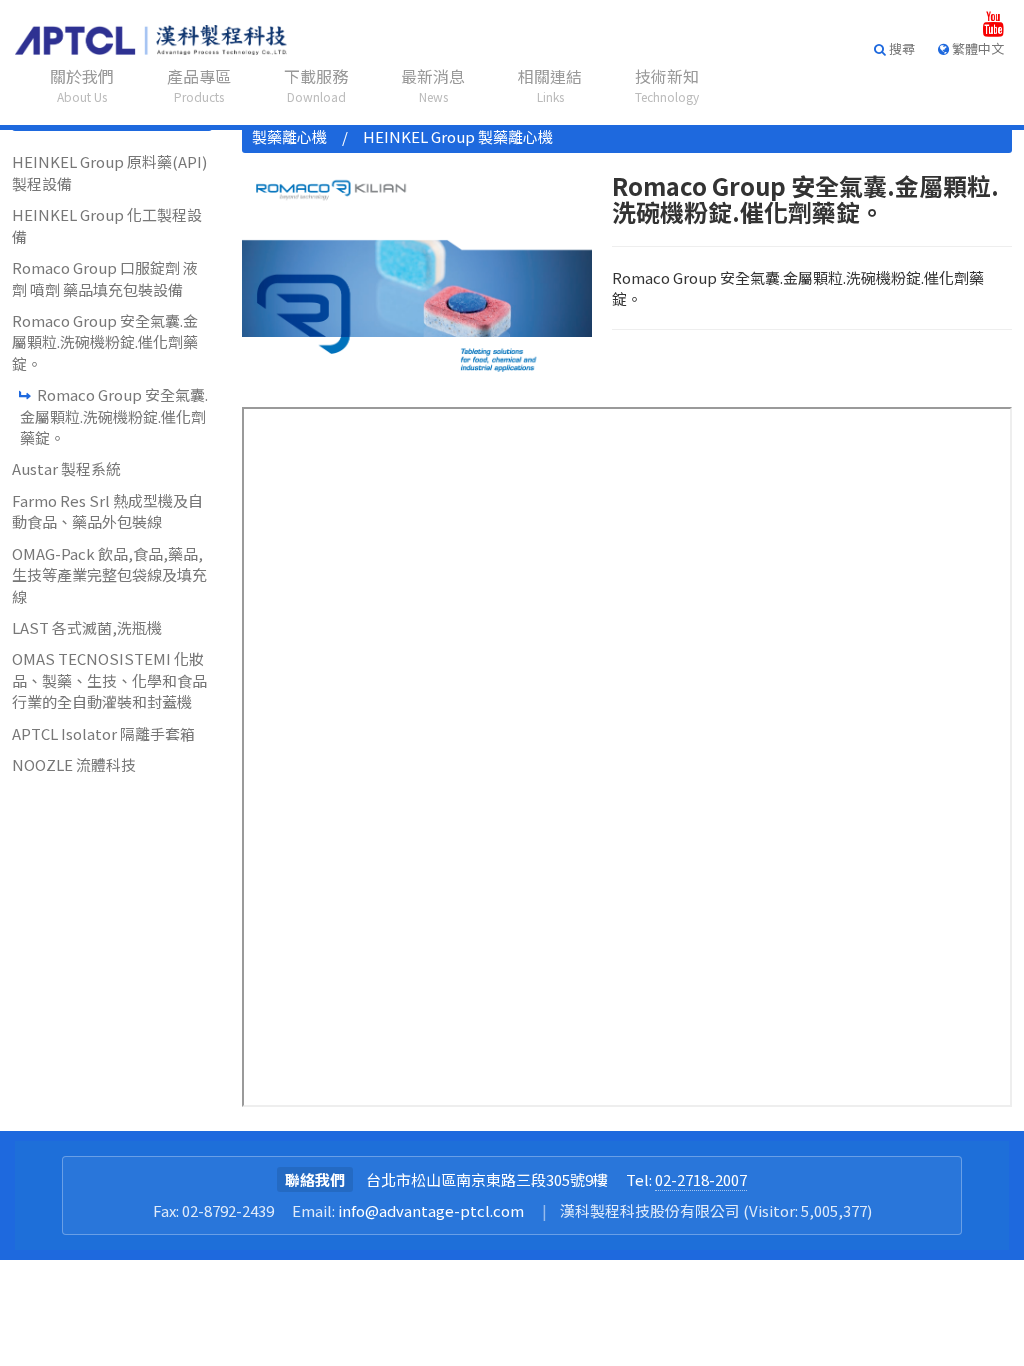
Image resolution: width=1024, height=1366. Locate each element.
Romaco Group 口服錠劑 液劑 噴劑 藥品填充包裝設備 (105, 278)
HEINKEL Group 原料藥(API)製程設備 (109, 172)
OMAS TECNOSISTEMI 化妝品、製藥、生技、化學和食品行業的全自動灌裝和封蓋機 (109, 680)
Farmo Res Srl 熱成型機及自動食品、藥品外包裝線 (107, 511)
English (966, 111)
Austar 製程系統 (66, 468)
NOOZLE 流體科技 (74, 764)
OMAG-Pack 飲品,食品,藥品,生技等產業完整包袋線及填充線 (109, 575)
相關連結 (550, 84)
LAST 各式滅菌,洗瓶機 (87, 627)
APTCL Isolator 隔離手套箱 (103, 733)
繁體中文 (971, 82)
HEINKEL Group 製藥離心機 (458, 136)
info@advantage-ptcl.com (431, 1210)
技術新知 (667, 84)
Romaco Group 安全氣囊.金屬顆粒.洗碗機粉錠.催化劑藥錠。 (105, 342)
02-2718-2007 (701, 1179)
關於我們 (82, 84)
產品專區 (199, 84)
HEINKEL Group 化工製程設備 (107, 225)
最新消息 (433, 84)
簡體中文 (971, 139)
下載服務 (316, 84)
